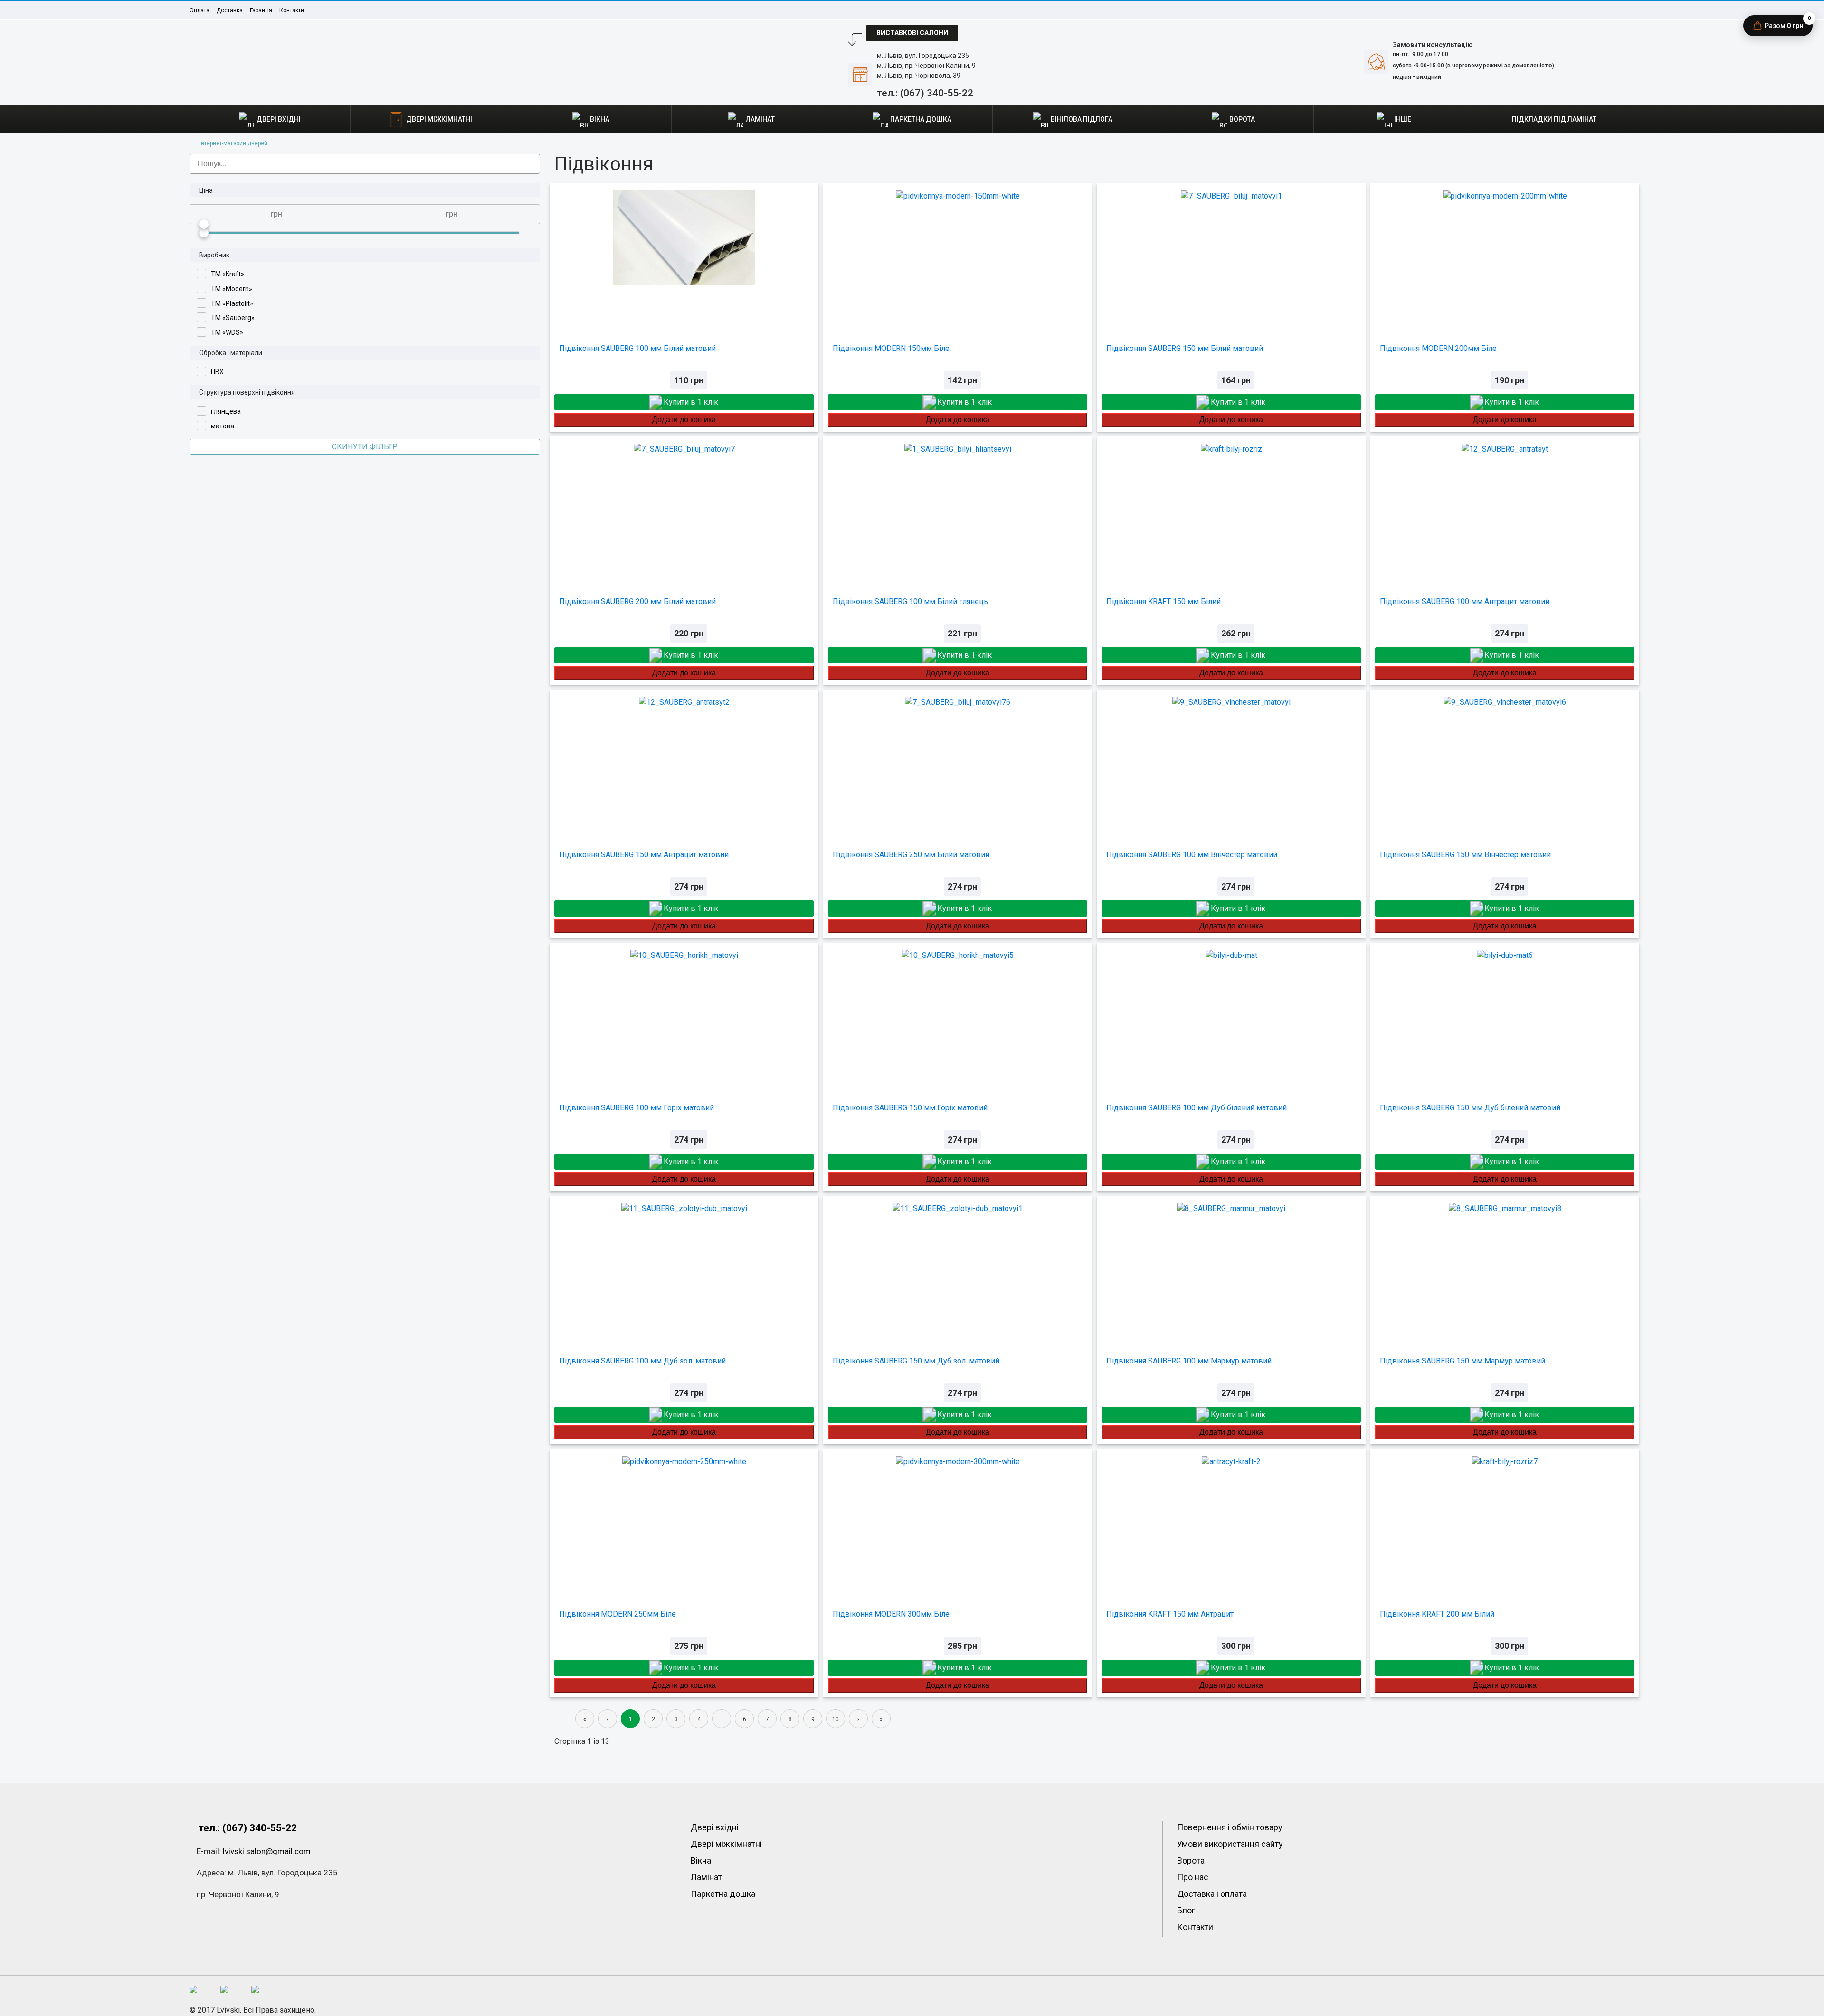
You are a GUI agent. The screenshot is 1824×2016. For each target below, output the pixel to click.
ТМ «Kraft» (228, 274)
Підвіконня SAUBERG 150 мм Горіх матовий (910, 1108)
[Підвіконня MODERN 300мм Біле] (958, 1520)
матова (223, 426)
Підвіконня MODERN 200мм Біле (1438, 348)
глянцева (226, 411)
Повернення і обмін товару (1230, 1827)
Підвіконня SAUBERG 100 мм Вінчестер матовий (1192, 855)
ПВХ (217, 372)
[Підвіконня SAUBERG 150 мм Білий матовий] (1231, 255)
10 (836, 1719)
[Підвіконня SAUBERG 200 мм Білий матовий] (684, 508)
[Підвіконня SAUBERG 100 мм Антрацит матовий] (1505, 508)
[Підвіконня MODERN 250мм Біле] (684, 1520)
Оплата (199, 10)
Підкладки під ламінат (1554, 119)
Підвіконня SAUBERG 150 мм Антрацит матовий (644, 855)
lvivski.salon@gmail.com (267, 1851)
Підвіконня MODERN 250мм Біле (617, 1614)
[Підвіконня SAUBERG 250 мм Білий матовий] (958, 761)
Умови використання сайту (1230, 1844)
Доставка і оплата (1212, 1894)
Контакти (292, 10)
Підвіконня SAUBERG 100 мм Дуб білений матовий (1197, 1108)
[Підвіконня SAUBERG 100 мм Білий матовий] (684, 255)
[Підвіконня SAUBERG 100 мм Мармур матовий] (1231, 1267)
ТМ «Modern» (232, 289)
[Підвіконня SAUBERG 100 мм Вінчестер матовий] (1231, 761)
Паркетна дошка (723, 1894)
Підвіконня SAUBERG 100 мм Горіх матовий (636, 1108)
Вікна (701, 1860)
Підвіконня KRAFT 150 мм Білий (1164, 601)
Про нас (1193, 1877)
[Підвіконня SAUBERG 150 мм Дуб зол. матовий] (958, 1267)
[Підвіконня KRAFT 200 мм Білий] (1505, 1520)
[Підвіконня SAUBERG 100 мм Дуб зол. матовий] (684, 1267)
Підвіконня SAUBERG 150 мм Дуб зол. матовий (916, 1361)
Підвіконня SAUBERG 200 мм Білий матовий (637, 601)
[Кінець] (881, 1719)
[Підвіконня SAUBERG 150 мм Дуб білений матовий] (1505, 1014)
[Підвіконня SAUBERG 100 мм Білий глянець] (958, 508)
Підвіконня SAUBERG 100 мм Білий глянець (910, 601)
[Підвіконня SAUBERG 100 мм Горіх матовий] (684, 1014)
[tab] (365, 190)
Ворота (1191, 1860)
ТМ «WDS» (227, 332)
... (722, 1719)
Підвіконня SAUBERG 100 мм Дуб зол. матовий (642, 1361)
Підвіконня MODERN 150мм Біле (891, 348)
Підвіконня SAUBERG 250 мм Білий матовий (911, 855)
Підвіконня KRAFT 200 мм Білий (1437, 1614)
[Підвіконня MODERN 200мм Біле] (1505, 255)
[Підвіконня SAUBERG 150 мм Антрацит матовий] (684, 761)
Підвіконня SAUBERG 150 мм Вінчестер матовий (1465, 855)
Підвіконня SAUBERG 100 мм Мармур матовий (1189, 1361)
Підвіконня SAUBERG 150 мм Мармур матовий (1463, 1361)
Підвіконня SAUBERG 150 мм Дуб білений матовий (1470, 1108)
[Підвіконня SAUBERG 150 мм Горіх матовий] (958, 1014)
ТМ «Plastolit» (232, 303)
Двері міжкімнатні (726, 1844)
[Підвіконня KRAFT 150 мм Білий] (1231, 508)
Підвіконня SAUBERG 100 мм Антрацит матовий (1465, 601)
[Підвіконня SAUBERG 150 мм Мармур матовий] (1505, 1267)
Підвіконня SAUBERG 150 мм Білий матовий (1185, 348)
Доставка (230, 10)
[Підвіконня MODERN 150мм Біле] (958, 255)
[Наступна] (858, 1719)
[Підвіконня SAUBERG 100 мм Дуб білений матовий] (1231, 1014)
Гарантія (261, 10)
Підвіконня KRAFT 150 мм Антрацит (1170, 1614)
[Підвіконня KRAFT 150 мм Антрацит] (1231, 1520)
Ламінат (706, 1877)
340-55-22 (925, 93)
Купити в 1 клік (691, 402)
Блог (1186, 1910)
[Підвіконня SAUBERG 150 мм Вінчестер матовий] (1505, 761)
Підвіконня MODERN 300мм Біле (891, 1614)
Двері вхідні (715, 1827)
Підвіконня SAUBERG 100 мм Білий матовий (637, 348)
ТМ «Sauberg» (233, 318)
